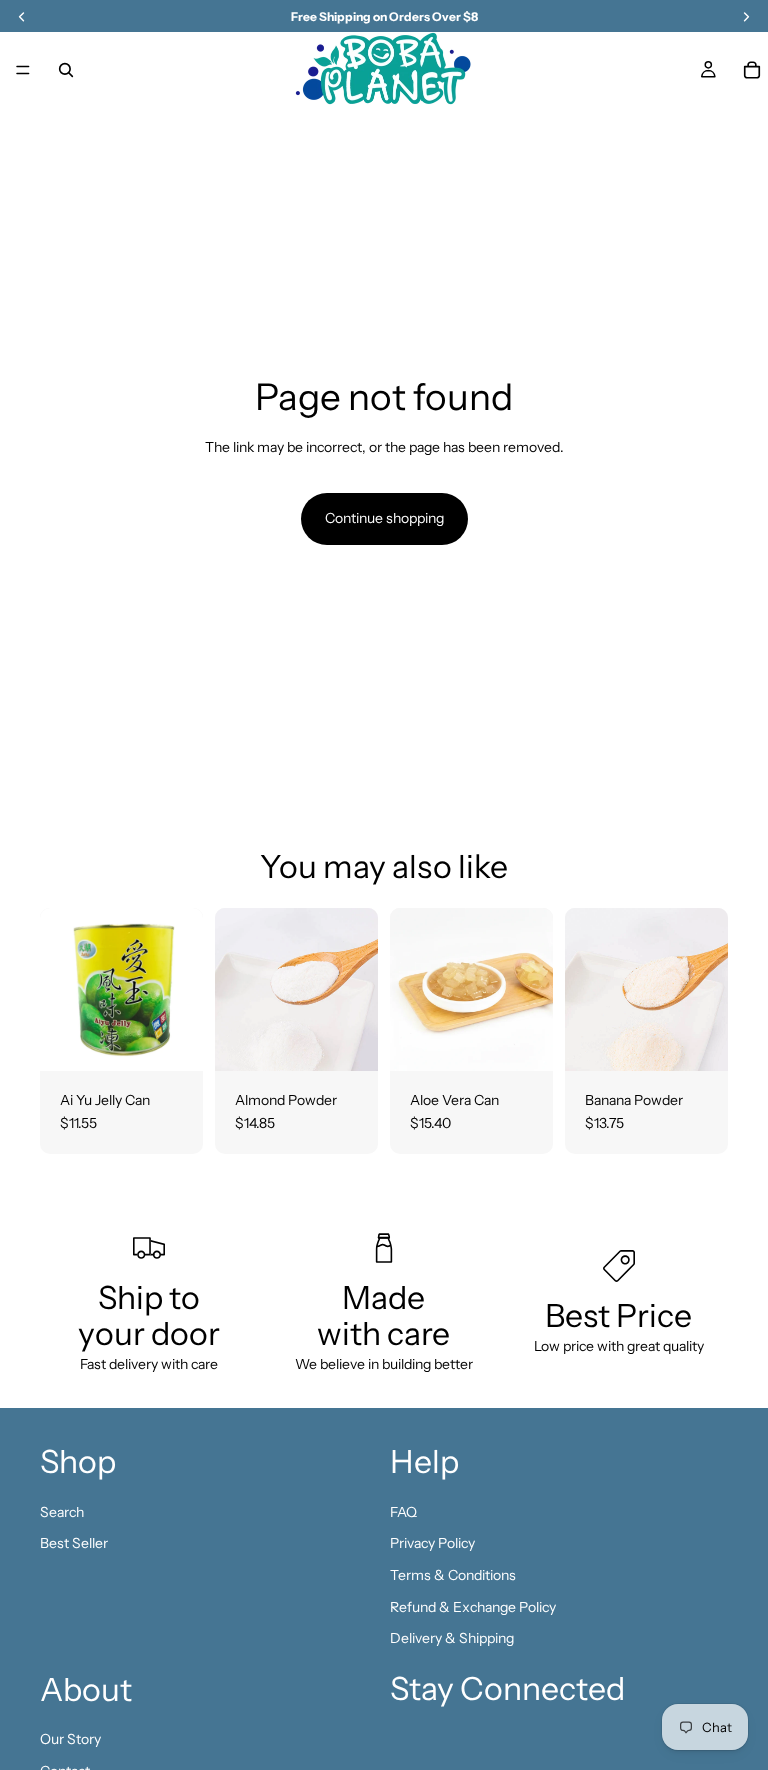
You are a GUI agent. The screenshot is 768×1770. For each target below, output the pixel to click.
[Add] (172, 1040)
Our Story (70, 1739)
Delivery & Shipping (452, 1638)
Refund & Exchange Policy (473, 1606)
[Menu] (23, 70)
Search (62, 1512)
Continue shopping (384, 518)
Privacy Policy (432, 1543)
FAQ (403, 1512)
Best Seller (74, 1543)
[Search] (66, 70)
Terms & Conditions (453, 1575)
